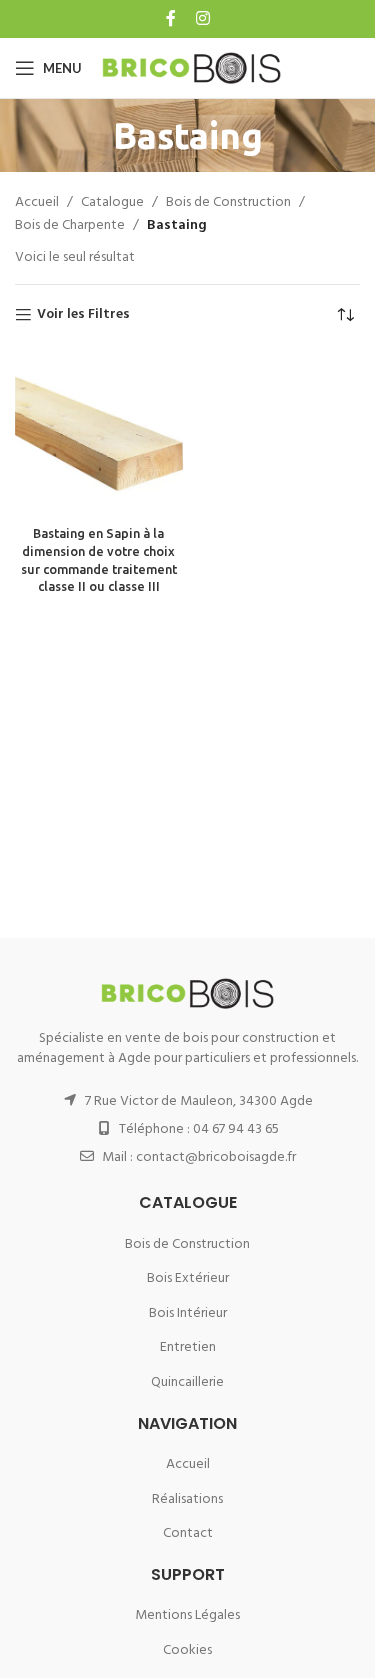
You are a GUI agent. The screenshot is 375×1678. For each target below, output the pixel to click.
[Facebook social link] (172, 19)
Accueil (37, 203)
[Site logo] (191, 68)
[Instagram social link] (201, 19)
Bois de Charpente (70, 226)
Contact (188, 1533)
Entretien (188, 1347)
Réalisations (187, 1499)
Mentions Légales (187, 1615)
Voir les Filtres (83, 315)
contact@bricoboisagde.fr (216, 1157)
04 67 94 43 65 (236, 1129)
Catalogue (112, 203)
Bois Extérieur (188, 1278)
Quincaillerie (187, 1382)
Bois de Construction (228, 203)
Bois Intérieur (188, 1313)
